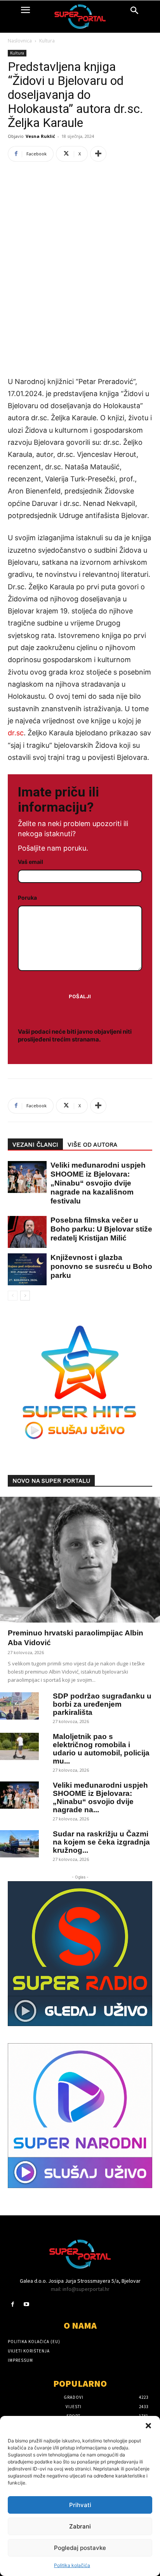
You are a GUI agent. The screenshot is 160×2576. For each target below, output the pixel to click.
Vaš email (30, 862)
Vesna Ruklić (40, 136)
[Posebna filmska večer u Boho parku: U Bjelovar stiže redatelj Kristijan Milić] (23, 1232)
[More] (98, 154)
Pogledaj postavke (80, 2548)
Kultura (47, 41)
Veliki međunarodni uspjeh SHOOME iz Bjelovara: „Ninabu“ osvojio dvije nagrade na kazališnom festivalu (98, 1183)
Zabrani (80, 2526)
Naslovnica (20, 41)
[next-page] (25, 1296)
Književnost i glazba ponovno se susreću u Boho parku (101, 1266)
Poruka (27, 898)
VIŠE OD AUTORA (92, 1145)
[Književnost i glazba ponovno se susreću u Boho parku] (23, 1269)
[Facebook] (13, 2304)
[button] (148, 2426)
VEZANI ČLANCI (35, 1145)
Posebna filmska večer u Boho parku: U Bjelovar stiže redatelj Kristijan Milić (101, 1229)
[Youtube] (26, 2304)
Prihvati (80, 2505)
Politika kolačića (72, 2565)
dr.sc (16, 733)
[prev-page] (13, 1296)
